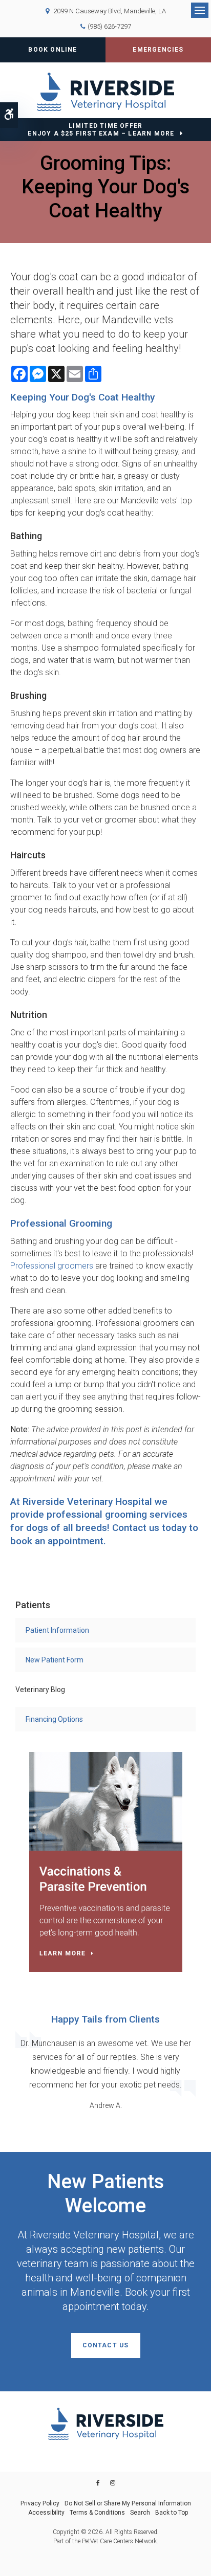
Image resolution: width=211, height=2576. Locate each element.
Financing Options (54, 1719)
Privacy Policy (40, 2503)
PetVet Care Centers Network (119, 2541)
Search (140, 2513)
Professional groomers (52, 1266)
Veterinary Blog (40, 1690)
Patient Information (57, 1630)
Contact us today (149, 1528)
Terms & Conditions (97, 2513)
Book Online (52, 50)
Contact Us (106, 2345)
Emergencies (158, 50)
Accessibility (46, 2513)
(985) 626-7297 (109, 26)
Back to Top (172, 2513)
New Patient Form (55, 1660)
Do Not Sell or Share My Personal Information (128, 2503)
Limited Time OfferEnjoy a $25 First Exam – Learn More (101, 130)
